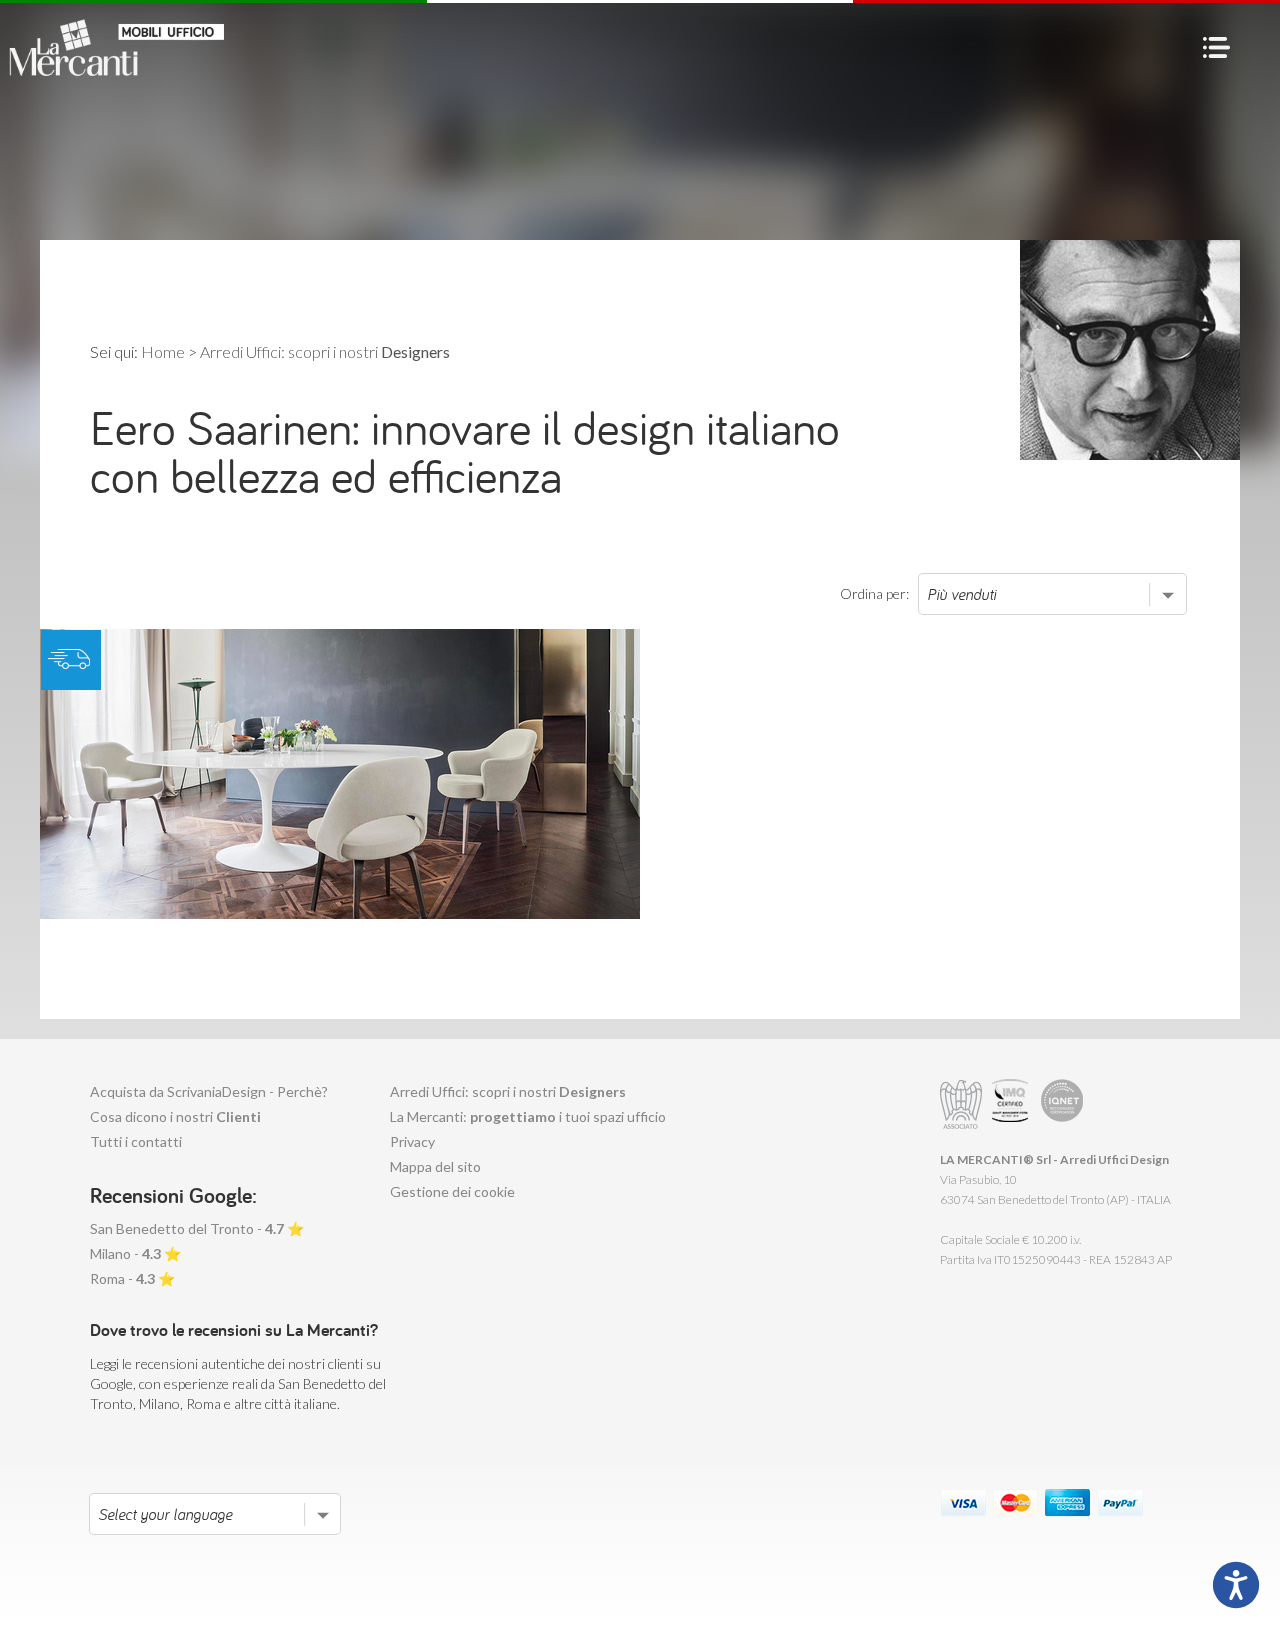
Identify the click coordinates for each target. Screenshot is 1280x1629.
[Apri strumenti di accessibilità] (1236, 1585)
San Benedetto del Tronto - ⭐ (197, 1228)
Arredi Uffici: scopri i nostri (508, 1091)
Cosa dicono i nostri (175, 1116)
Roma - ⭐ (132, 1278)
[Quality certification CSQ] (1012, 1104)
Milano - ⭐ (135, 1253)
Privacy (412, 1141)
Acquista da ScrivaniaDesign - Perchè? (209, 1091)
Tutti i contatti (136, 1141)
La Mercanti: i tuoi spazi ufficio (528, 1116)
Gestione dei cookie (452, 1191)
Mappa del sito (435, 1166)
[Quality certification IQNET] (1062, 1104)
